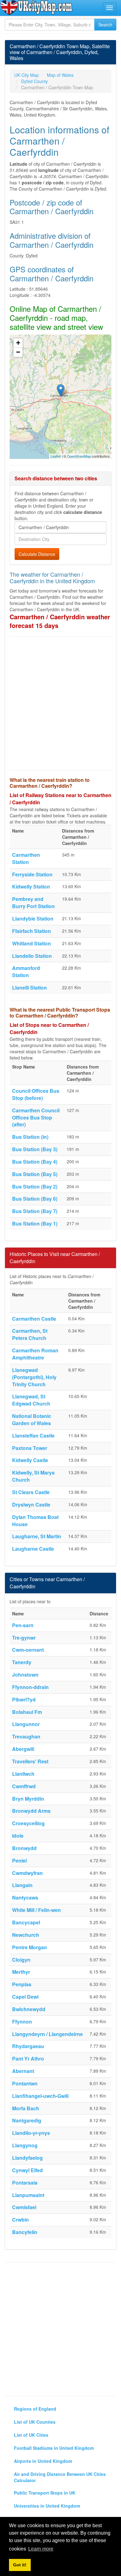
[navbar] (110, 8)
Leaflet (56, 456)
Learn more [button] (41, 2549)
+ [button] (18, 343)
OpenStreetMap (79, 456)
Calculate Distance (37, 554)
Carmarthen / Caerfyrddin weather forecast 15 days (60, 621)
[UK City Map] (36, 7)
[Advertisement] (60, 704)
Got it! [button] (20, 2565)
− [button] (18, 352)
